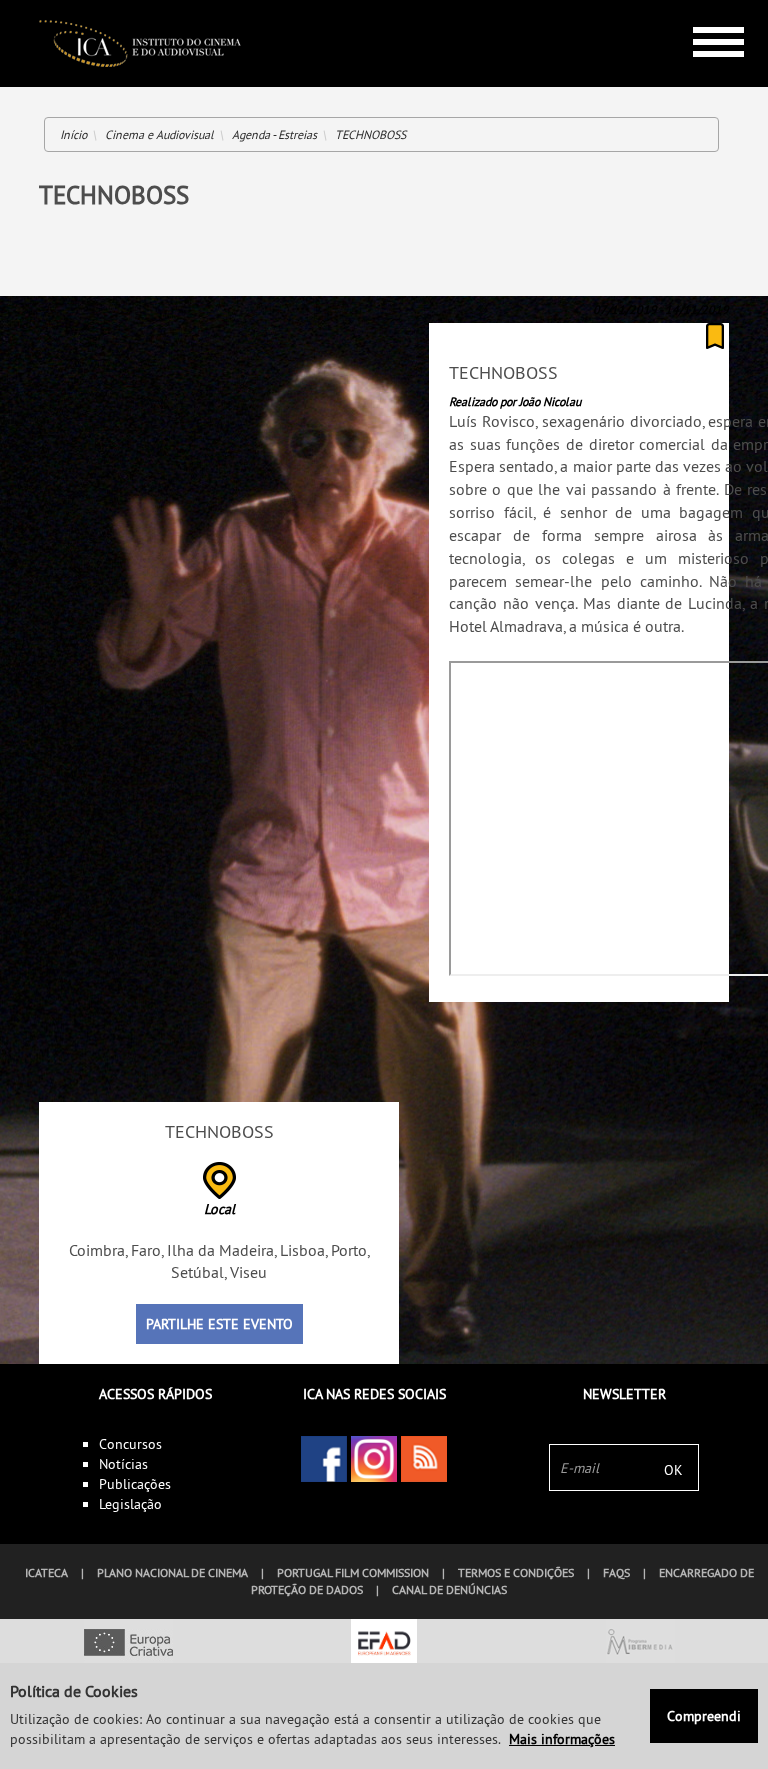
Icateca (46, 1572)
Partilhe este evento (219, 1324)
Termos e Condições (516, 1572)
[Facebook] (324, 1459)
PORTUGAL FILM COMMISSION (353, 1572)
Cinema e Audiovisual (159, 134)
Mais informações (562, 1739)
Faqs (616, 1572)
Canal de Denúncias (449, 1589)
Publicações (135, 1484)
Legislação (130, 1504)
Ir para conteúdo (703, 8)
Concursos (130, 1444)
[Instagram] (374, 1459)
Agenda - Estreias (274, 134)
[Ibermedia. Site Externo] (640, 1644)
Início (73, 134)
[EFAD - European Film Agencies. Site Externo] (384, 1644)
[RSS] (424, 1459)
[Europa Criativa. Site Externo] (128, 1644)
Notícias (123, 1464)
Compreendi (704, 1716)
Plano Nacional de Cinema (172, 1572)
